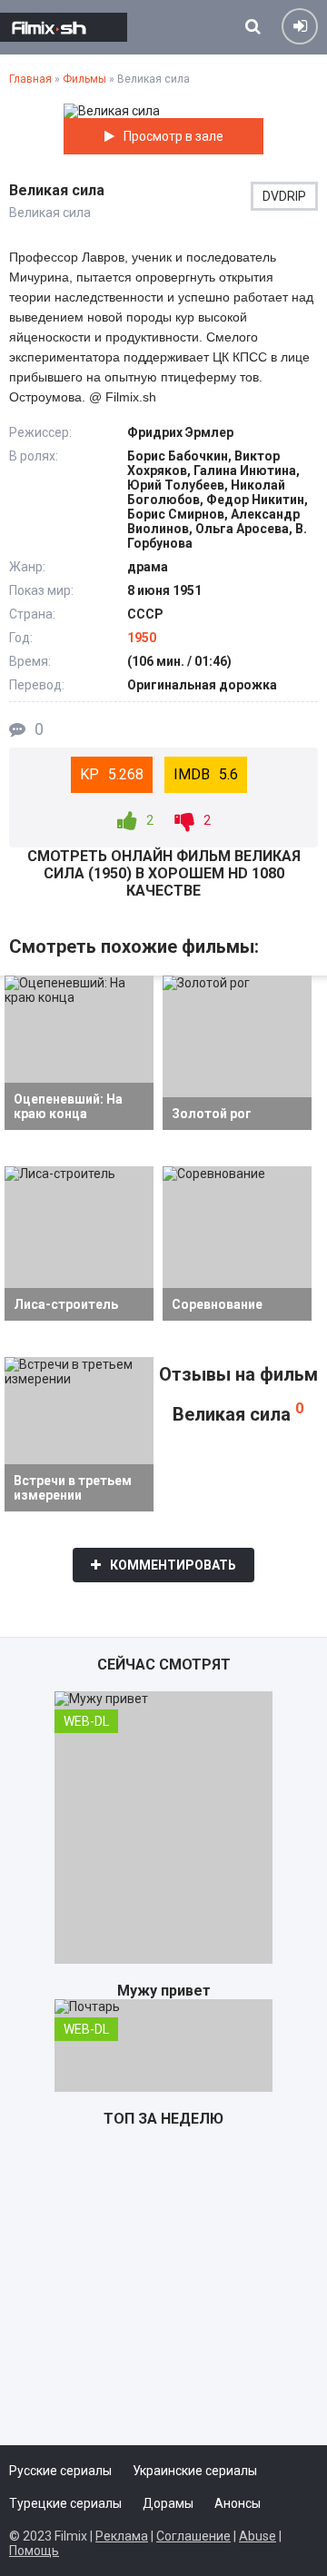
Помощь (34, 2551)
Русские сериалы (60, 2471)
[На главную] (64, 27)
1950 (142, 638)
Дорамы (168, 2503)
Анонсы (238, 2503)
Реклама (122, 2536)
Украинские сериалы (195, 2471)
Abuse (258, 2536)
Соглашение (193, 2536)
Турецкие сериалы (65, 2503)
